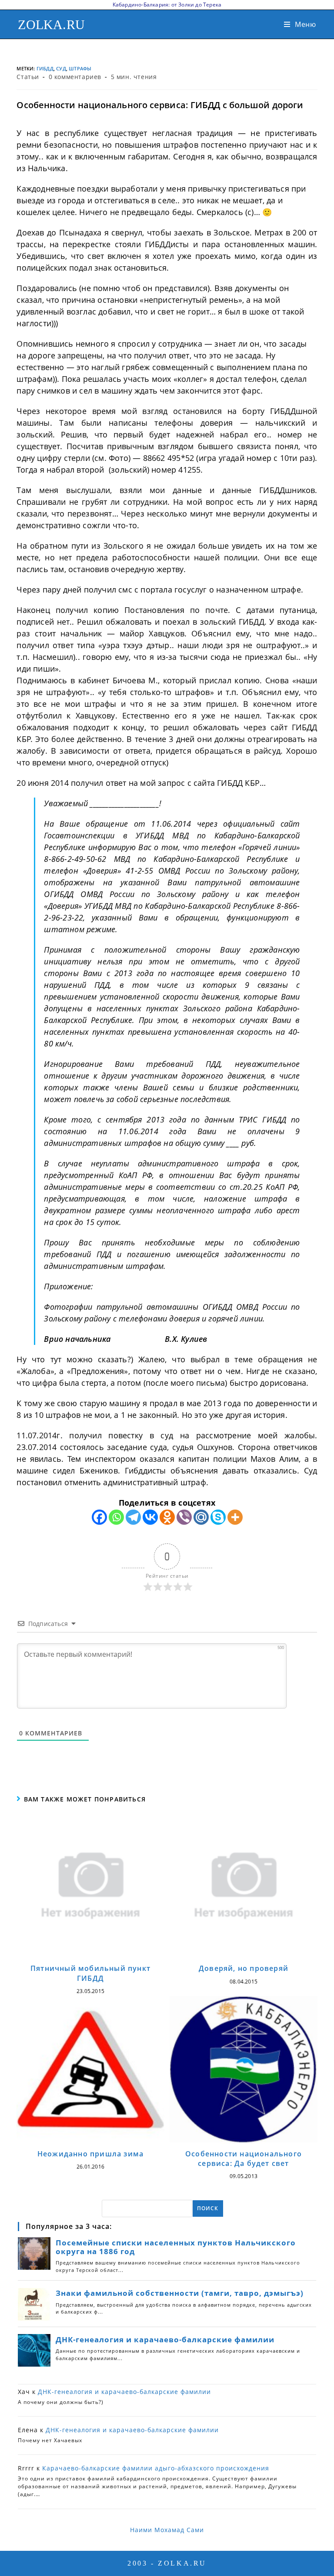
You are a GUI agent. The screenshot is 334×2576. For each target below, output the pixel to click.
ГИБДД (45, 68)
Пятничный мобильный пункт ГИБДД (90, 1973)
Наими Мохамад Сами (167, 2530)
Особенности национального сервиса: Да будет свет (244, 2159)
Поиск (208, 2208)
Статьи (28, 77)
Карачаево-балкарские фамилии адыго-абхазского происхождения (156, 2468)
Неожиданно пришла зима (90, 2154)
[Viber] (184, 1517)
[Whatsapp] (116, 1517)
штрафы (80, 68)
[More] (235, 1517)
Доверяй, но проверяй (244, 1968)
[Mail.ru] (201, 1517)
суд (61, 68)
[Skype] (218, 1517)
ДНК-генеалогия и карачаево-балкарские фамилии (124, 2392)
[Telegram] (133, 1517)
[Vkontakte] (150, 1517)
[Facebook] (99, 1517)
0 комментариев (75, 77)
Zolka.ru (51, 25)
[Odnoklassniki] (167, 1517)
